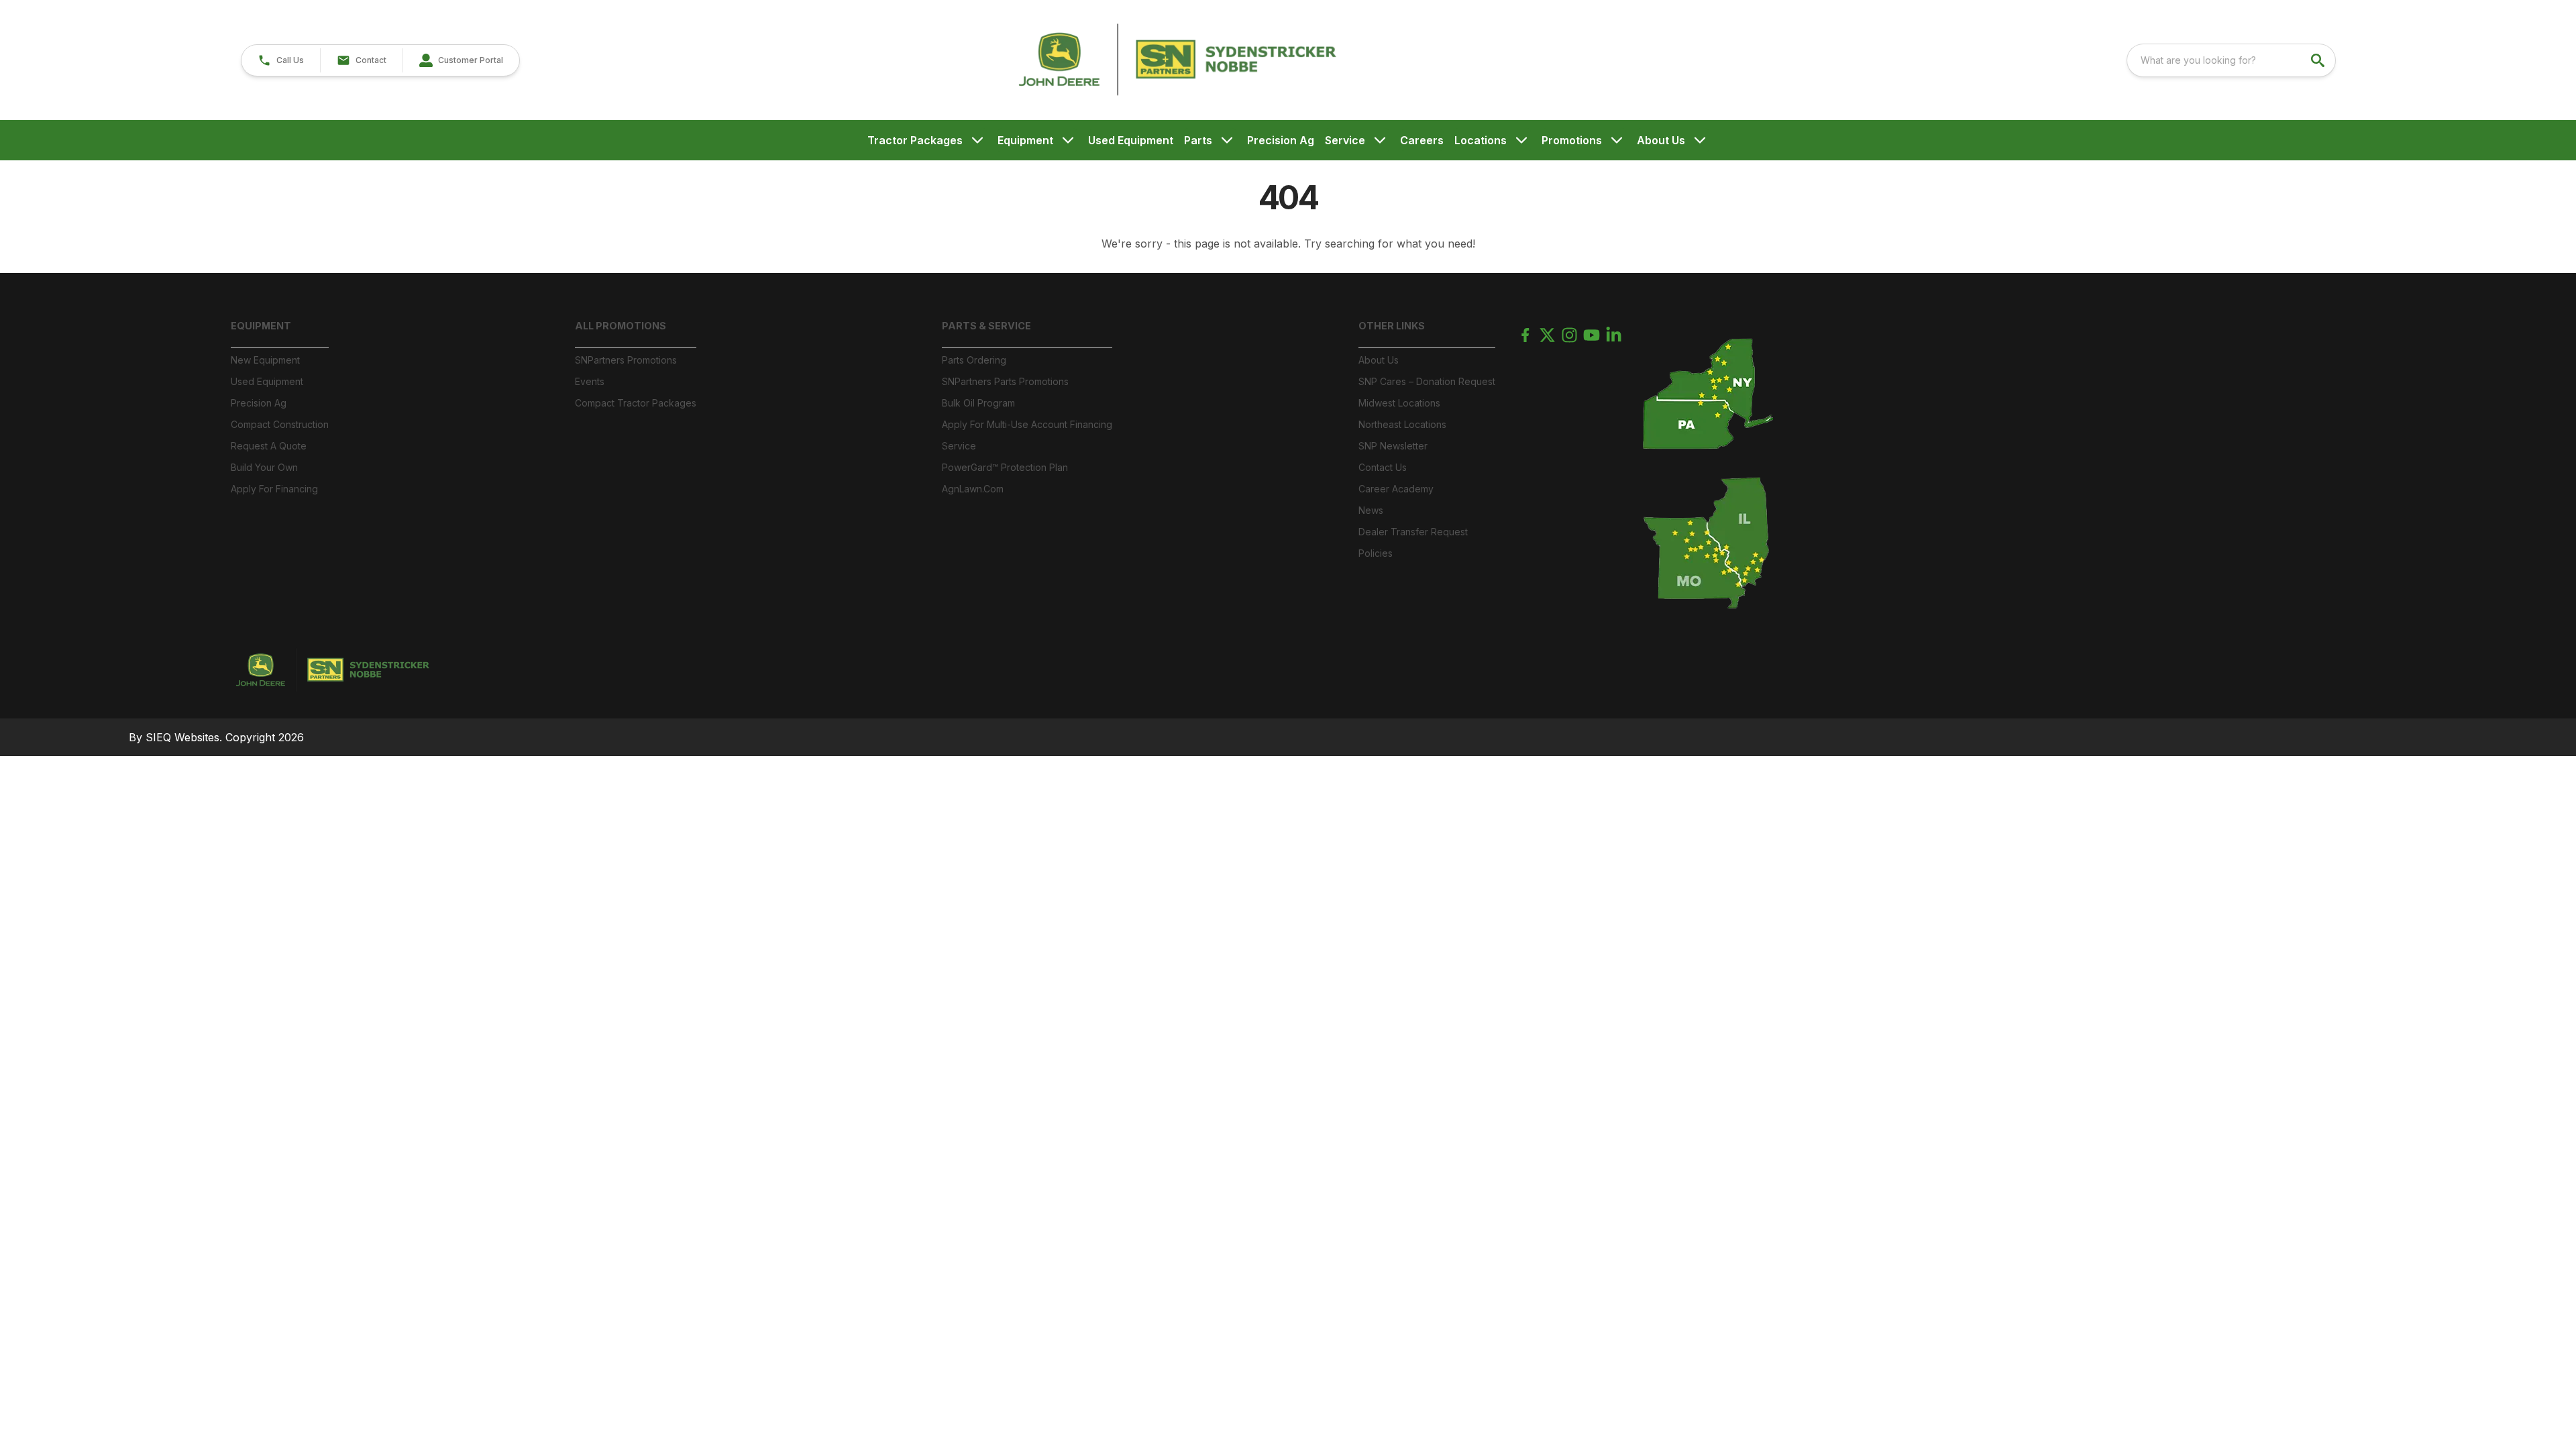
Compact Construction (280, 424)
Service (1345, 140)
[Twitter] (1547, 335)
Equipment (1025, 140)
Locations (1481, 140)
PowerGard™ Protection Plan (1005, 467)
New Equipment (265, 360)
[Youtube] (1592, 335)
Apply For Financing (274, 489)
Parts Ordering (974, 360)
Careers (1422, 140)
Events (590, 381)
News (1371, 510)
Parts (1198, 140)
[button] (281, 60)
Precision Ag (1281, 140)
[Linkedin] (1614, 335)
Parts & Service (986, 326)
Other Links (1392, 326)
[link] (461, 60)
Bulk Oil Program (978, 403)
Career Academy (1396, 489)
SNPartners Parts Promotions (1005, 381)
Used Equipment (1131, 140)
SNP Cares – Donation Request (1427, 381)
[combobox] (2231, 60)
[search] (2319, 60)
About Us (1661, 140)
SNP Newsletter (1393, 446)
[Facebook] (1525, 335)
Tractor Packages (915, 140)
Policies (1376, 553)
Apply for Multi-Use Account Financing (1027, 424)
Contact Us (1383, 467)
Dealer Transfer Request (1413, 532)
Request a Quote (269, 446)
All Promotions (621, 326)
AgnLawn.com (973, 489)
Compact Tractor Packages (636, 403)
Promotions (1572, 140)
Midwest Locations (1399, 403)
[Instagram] (1569, 335)
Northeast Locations (1402, 424)
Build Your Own (264, 467)
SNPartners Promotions (626, 360)
